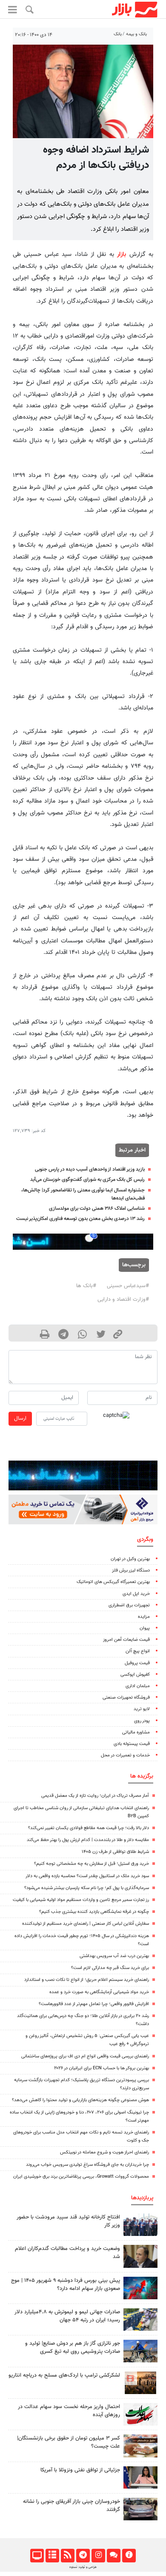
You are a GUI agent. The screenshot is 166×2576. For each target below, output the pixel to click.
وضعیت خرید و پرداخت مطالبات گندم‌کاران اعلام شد (67, 2253)
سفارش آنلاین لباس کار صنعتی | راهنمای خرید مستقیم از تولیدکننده (86, 1924)
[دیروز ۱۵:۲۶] (140, 2509)
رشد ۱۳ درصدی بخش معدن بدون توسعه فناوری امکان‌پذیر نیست (80, 1219)
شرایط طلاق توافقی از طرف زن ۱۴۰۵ (115, 1852)
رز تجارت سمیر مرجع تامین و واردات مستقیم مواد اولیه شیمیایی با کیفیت (81, 1900)
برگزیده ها (142, 1776)
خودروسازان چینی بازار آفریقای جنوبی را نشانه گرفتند (72, 2506)
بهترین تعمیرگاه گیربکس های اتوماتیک (113, 1582)
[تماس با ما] (113, 2556)
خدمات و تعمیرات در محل (125, 1755)
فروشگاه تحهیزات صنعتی (126, 1698)
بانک (118, 34)
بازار (122, 254)
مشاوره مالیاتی (136, 1732)
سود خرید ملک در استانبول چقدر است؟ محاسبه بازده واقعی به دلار (87, 1876)
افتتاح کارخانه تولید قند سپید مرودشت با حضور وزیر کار (68, 2221)
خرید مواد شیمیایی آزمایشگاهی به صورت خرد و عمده (99, 1992)
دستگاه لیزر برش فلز (131, 1570)
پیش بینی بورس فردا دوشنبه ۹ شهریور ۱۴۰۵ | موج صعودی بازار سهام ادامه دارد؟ (66, 2285)
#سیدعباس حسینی (128, 1286)
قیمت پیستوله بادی (132, 1744)
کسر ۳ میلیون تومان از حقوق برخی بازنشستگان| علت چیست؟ (69, 2442)
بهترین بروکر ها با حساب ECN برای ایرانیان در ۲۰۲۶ (102, 2068)
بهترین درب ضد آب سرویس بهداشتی (114, 1956)
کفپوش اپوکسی (135, 1675)
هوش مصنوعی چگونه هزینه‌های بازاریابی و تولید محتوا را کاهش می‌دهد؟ (80, 2100)
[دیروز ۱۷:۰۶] (140, 2383)
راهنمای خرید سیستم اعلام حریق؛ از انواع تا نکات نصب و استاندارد (87, 1980)
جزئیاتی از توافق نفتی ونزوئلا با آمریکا (80, 2470)
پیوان (145, 1628)
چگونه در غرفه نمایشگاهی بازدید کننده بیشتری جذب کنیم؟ (94, 1912)
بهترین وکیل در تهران (130, 1559)
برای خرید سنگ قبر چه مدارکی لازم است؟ (110, 1968)
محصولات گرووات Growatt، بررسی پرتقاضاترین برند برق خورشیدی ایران (81, 2177)
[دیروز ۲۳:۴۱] (140, 2288)
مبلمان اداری (138, 1686)
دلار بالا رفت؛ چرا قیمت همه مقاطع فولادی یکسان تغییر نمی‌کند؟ (89, 1828)
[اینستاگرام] (98, 2556)
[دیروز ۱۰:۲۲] (140, 2414)
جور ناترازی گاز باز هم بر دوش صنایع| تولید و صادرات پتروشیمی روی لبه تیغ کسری (73, 2348)
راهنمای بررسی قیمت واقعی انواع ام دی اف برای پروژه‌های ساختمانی (85, 2056)
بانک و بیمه (136, 34)
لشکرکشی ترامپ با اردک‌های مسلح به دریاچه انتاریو (64, 2375)
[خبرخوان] (67, 2556)
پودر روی (142, 1721)
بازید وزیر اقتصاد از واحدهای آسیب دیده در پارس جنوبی (90, 1169)
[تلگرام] (83, 2556)
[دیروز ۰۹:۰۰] (140, 2319)
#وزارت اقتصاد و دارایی (123, 1299)
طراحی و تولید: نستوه (83, 2567)
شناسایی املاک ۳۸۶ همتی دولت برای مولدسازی (97, 1209)
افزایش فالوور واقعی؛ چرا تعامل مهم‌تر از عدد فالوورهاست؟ (94, 2004)
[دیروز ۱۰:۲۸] (140, 2446)
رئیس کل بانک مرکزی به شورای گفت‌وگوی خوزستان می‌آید (87, 1180)
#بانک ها (86, 1286)
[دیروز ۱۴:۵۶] (140, 2225)
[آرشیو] (52, 2556)
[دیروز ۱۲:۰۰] (140, 2351)
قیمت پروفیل (137, 1663)
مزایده (144, 1617)
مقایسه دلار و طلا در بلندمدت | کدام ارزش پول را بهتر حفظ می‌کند (88, 1840)
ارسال (20, 1419)
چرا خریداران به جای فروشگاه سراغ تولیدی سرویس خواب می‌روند (87, 2165)
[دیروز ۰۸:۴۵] (140, 2478)
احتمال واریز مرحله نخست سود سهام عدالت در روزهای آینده (69, 2411)
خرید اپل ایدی (136, 1594)
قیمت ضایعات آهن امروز (126, 1640)
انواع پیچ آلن (138, 1651)
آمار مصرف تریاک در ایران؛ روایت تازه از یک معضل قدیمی (95, 1796)
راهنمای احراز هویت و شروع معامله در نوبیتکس (104, 2152)
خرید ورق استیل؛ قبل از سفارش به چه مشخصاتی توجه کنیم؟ (92, 1864)
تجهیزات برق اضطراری (129, 1605)
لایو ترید (142, 1709)
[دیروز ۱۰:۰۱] (140, 2256)
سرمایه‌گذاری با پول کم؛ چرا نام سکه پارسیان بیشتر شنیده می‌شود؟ (87, 1888)
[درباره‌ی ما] (129, 2556)
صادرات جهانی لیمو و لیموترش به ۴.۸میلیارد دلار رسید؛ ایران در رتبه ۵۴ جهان (67, 2316)
